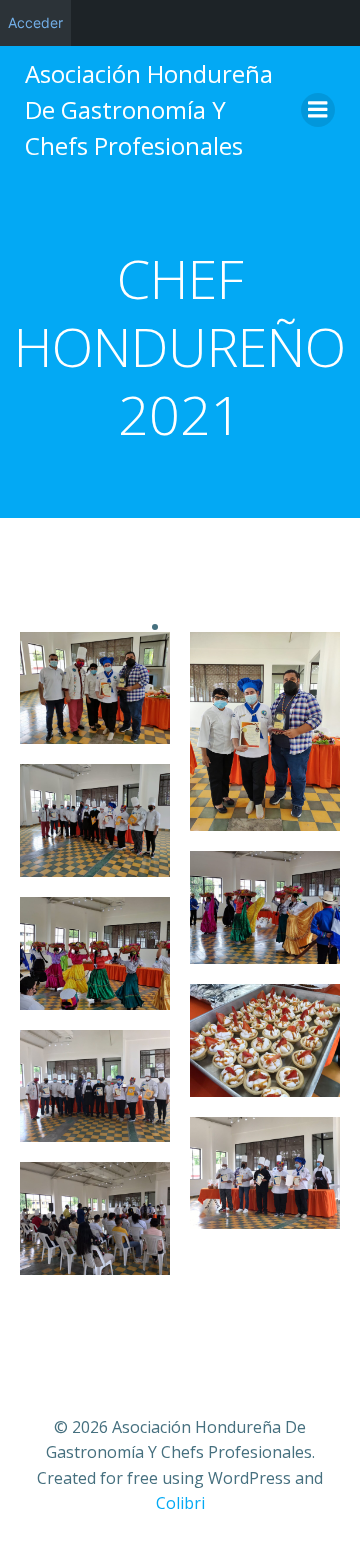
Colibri (180, 1503)
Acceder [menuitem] (35, 22)
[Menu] (318, 110)
